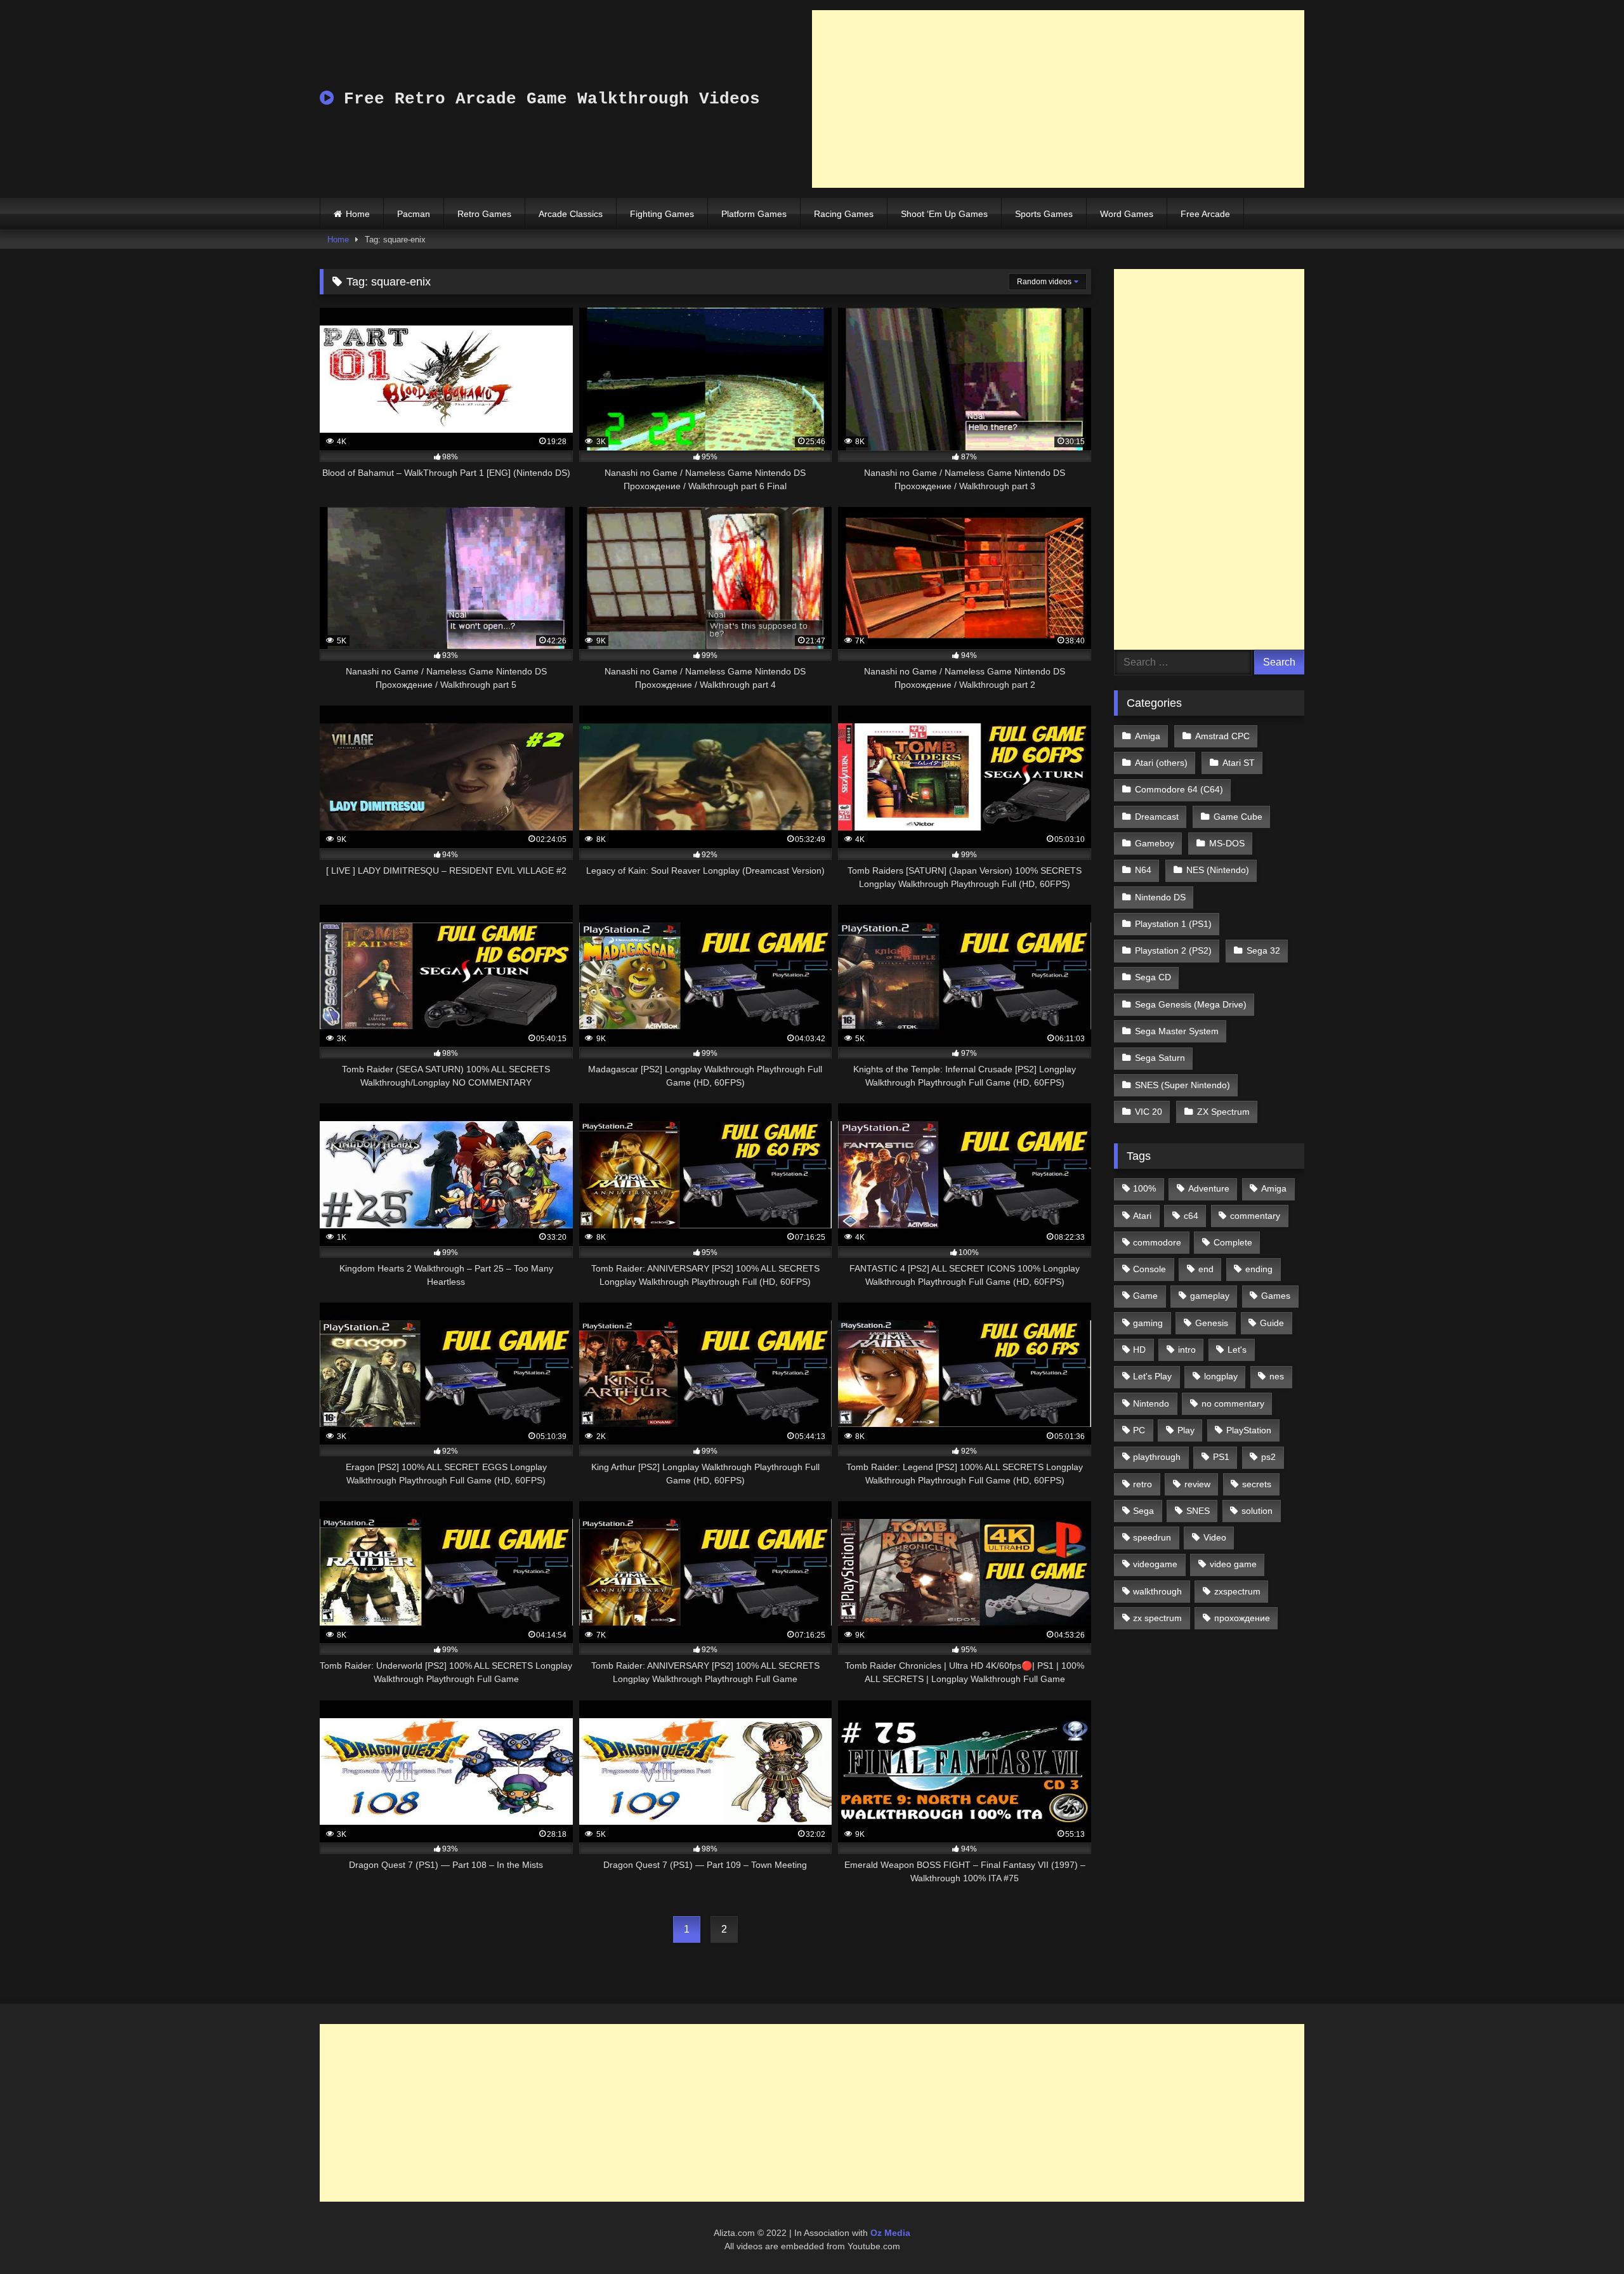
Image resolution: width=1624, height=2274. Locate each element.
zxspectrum (1237, 1591)
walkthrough (1157, 1591)
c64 (1191, 1216)
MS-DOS (1227, 843)
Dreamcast (1157, 817)
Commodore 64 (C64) (1179, 789)
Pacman (414, 214)
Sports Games (1044, 214)
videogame (1155, 1564)
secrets (1257, 1484)
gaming (1148, 1323)
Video (1215, 1537)
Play (1186, 1430)
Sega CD (1153, 977)
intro (1187, 1350)
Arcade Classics (571, 214)
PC (1139, 1430)
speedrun (1152, 1537)
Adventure (1209, 1188)
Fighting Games (662, 214)
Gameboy (1155, 843)
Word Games (1127, 214)
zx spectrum (1157, 1618)
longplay (1221, 1376)
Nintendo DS (1160, 897)
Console (1149, 1269)
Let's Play (1152, 1376)
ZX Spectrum (1223, 1112)
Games (1276, 1296)
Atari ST (1239, 763)
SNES (1198, 1511)
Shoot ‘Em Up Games (944, 214)
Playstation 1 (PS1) (1173, 924)
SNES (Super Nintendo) (1182, 1085)
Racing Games (844, 214)
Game (1145, 1296)
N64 (1143, 870)
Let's (1237, 1350)
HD (1139, 1350)
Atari (1142, 1216)
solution (1257, 1511)
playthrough (1157, 1457)
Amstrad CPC (1222, 736)
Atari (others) (1161, 763)
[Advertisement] (1058, 99)
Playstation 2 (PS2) (1173, 950)
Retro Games (484, 214)
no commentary (1233, 1403)
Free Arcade (1205, 214)
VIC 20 (1149, 1112)
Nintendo (1151, 1403)
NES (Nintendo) (1218, 870)
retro (1143, 1484)
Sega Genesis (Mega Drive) (1191, 1004)
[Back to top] (1585, 2236)
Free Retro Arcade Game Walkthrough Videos (547, 99)
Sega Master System (1177, 1031)
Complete (1233, 1242)
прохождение (1242, 1618)
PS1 (1221, 1457)
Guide (1272, 1323)
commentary (1255, 1216)
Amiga (1148, 736)
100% (1144, 1188)
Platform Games (754, 214)
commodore (1157, 1242)
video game (1233, 1564)
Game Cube (1238, 817)
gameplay (1210, 1296)
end (1206, 1269)
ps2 (1268, 1457)
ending (1259, 1269)
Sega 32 (1263, 950)
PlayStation (1249, 1430)
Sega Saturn (1160, 1058)
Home (358, 214)
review (1197, 1484)
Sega (1143, 1511)
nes (1277, 1376)
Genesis (1212, 1323)
